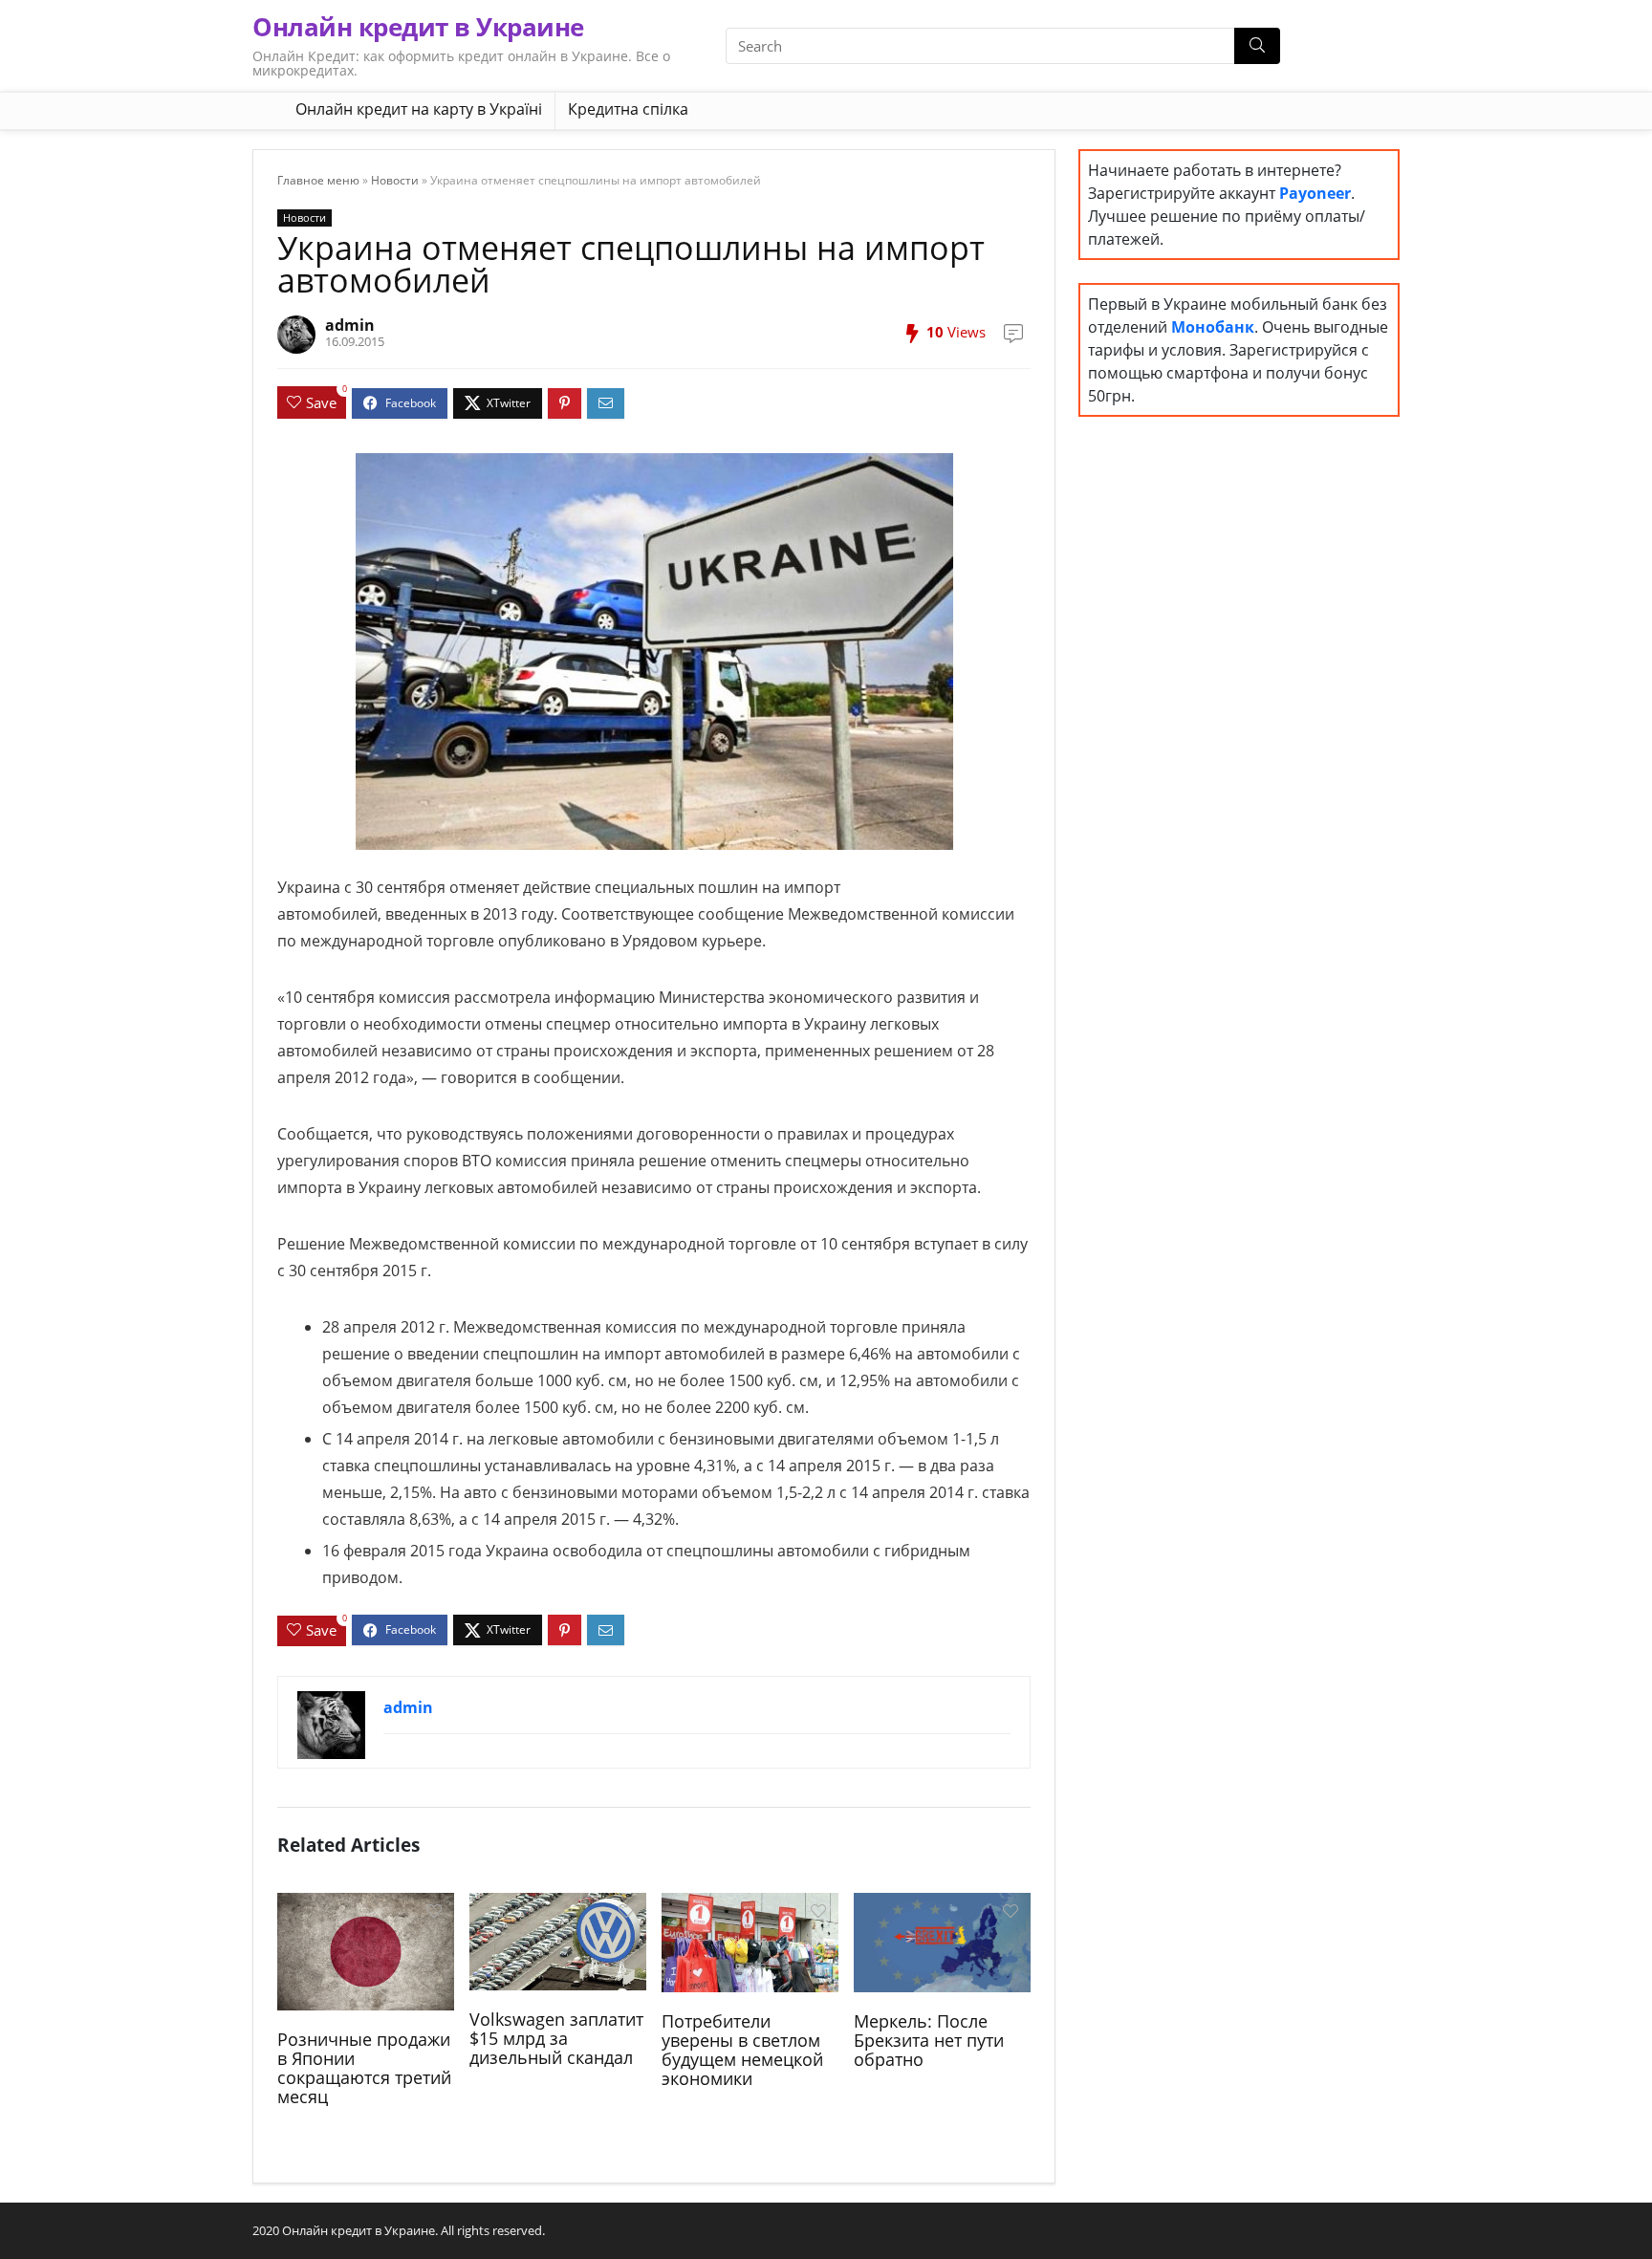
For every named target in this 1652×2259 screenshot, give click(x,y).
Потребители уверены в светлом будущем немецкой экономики (742, 2050)
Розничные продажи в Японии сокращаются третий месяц (364, 2068)
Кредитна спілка (628, 109)
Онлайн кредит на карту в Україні (419, 109)
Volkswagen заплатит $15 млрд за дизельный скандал (556, 2038)
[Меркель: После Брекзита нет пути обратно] (942, 1941)
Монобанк (1213, 327)
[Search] (1257, 46)
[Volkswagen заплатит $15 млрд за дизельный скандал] (558, 1940)
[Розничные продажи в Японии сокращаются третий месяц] (366, 1949)
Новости (395, 180)
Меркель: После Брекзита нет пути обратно (929, 2040)
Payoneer (1315, 193)
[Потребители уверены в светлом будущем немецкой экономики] (750, 1941)
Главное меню (318, 180)
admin (350, 325)
